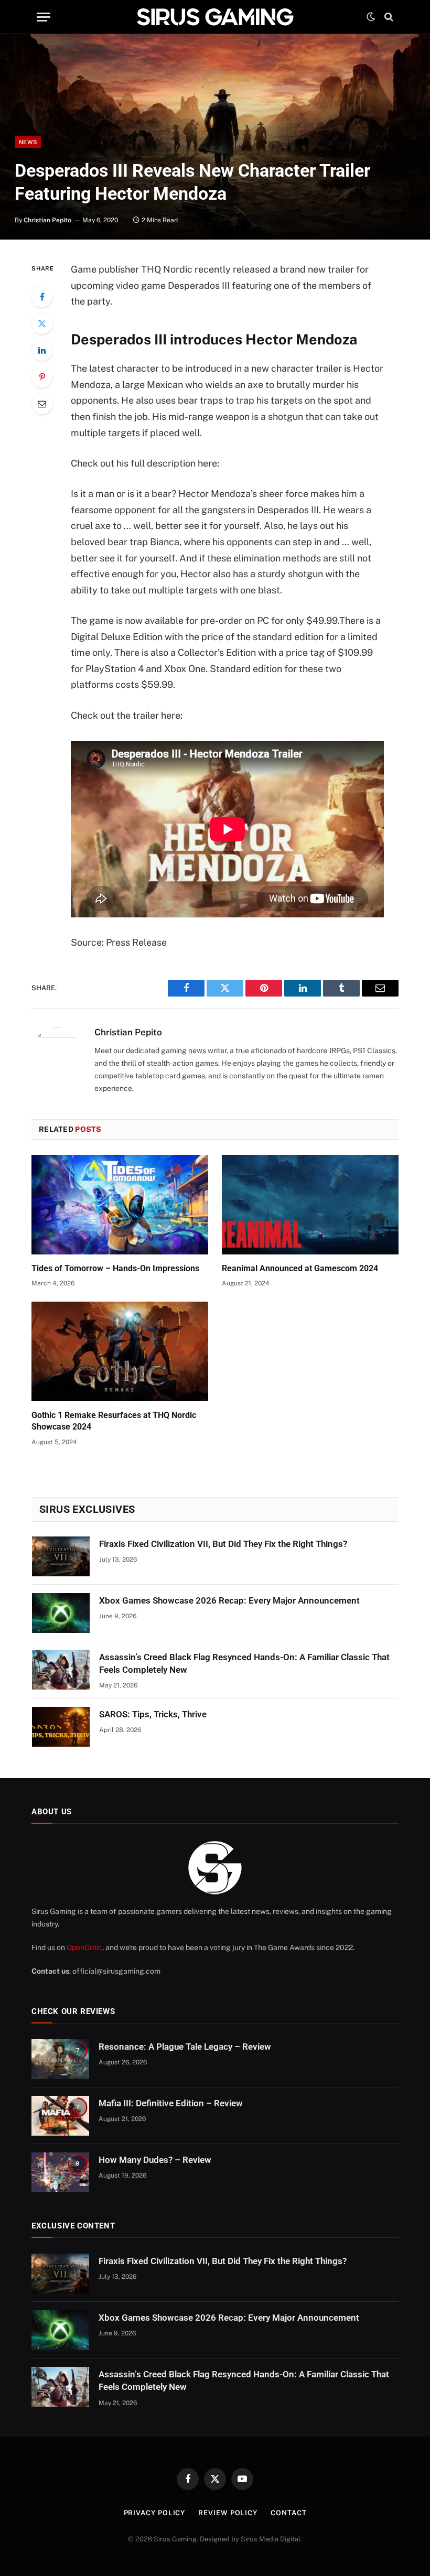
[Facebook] (42, 297)
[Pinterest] (42, 377)
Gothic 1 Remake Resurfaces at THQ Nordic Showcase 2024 (114, 1421)
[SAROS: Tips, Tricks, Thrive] (61, 1727)
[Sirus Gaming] (215, 17)
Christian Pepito (47, 220)
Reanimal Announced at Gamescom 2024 (300, 1268)
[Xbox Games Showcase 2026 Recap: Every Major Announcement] (61, 1613)
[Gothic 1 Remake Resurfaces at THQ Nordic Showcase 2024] (120, 1351)
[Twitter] (42, 323)
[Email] (42, 404)
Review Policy (228, 2513)
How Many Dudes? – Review (155, 2160)
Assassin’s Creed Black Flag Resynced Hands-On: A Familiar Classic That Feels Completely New (244, 1663)
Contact (288, 2513)
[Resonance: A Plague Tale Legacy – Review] (60, 2059)
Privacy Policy (155, 2513)
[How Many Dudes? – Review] (60, 2172)
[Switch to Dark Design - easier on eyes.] (371, 17)
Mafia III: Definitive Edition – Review (171, 2103)
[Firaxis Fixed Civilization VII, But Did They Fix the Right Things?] (61, 1556)
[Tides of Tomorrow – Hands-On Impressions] (120, 1205)
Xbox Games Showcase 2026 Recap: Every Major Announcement (229, 1600)
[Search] (388, 17)
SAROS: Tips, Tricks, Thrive (153, 1714)
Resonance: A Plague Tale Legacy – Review (185, 2047)
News (28, 142)
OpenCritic (84, 1947)
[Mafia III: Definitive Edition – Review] (60, 2116)
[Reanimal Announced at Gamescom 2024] (310, 1205)
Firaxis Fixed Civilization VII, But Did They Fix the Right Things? (223, 1544)
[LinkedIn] (42, 350)
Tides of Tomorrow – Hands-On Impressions (115, 1268)
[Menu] (44, 17)
